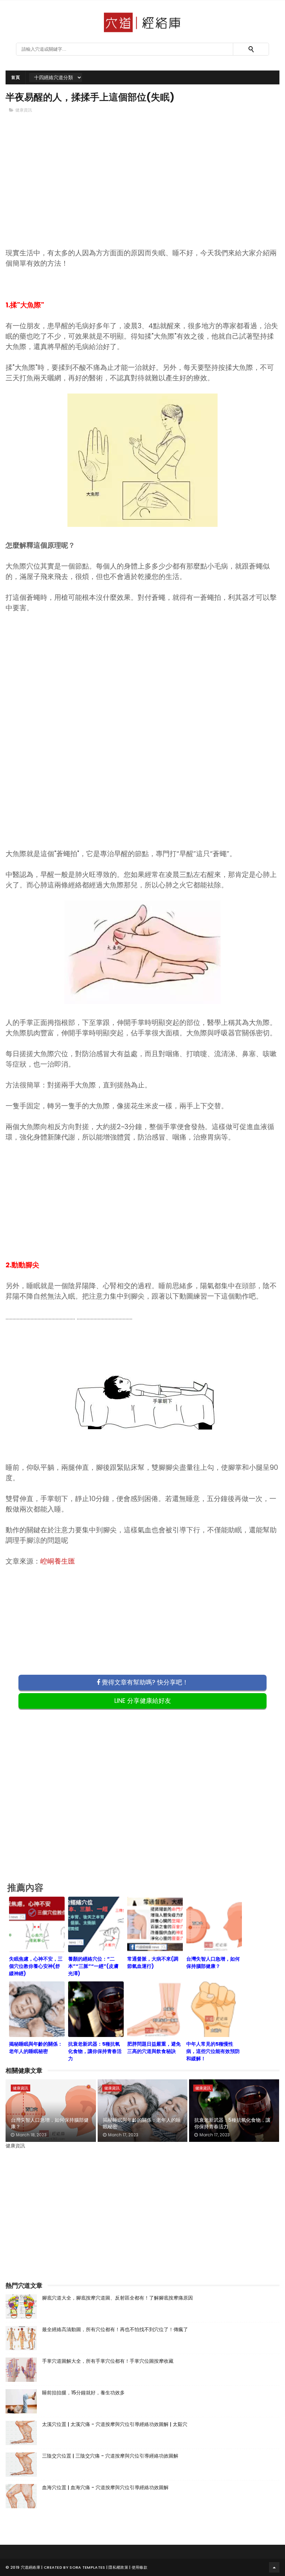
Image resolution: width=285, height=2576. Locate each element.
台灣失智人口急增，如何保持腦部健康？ (50, 2123)
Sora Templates (87, 2567)
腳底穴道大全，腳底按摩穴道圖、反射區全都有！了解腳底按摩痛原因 (117, 2298)
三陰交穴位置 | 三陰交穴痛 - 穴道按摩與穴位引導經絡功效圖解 (110, 2456)
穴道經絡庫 (31, 2567)
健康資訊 (24, 110)
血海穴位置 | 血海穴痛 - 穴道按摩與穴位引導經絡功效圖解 (105, 2487)
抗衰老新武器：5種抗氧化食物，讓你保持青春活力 (232, 2123)
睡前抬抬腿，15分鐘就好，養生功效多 (83, 2393)
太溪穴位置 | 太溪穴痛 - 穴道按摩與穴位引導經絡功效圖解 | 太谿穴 (115, 2424)
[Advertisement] (143, 192)
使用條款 (140, 2567)
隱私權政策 (118, 2567)
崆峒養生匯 (58, 1561)
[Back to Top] (274, 2567)
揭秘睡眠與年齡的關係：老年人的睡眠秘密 (142, 2123)
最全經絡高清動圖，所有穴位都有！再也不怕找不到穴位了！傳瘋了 (115, 2329)
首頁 (15, 77)
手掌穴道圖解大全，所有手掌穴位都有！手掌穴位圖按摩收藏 (108, 2361)
